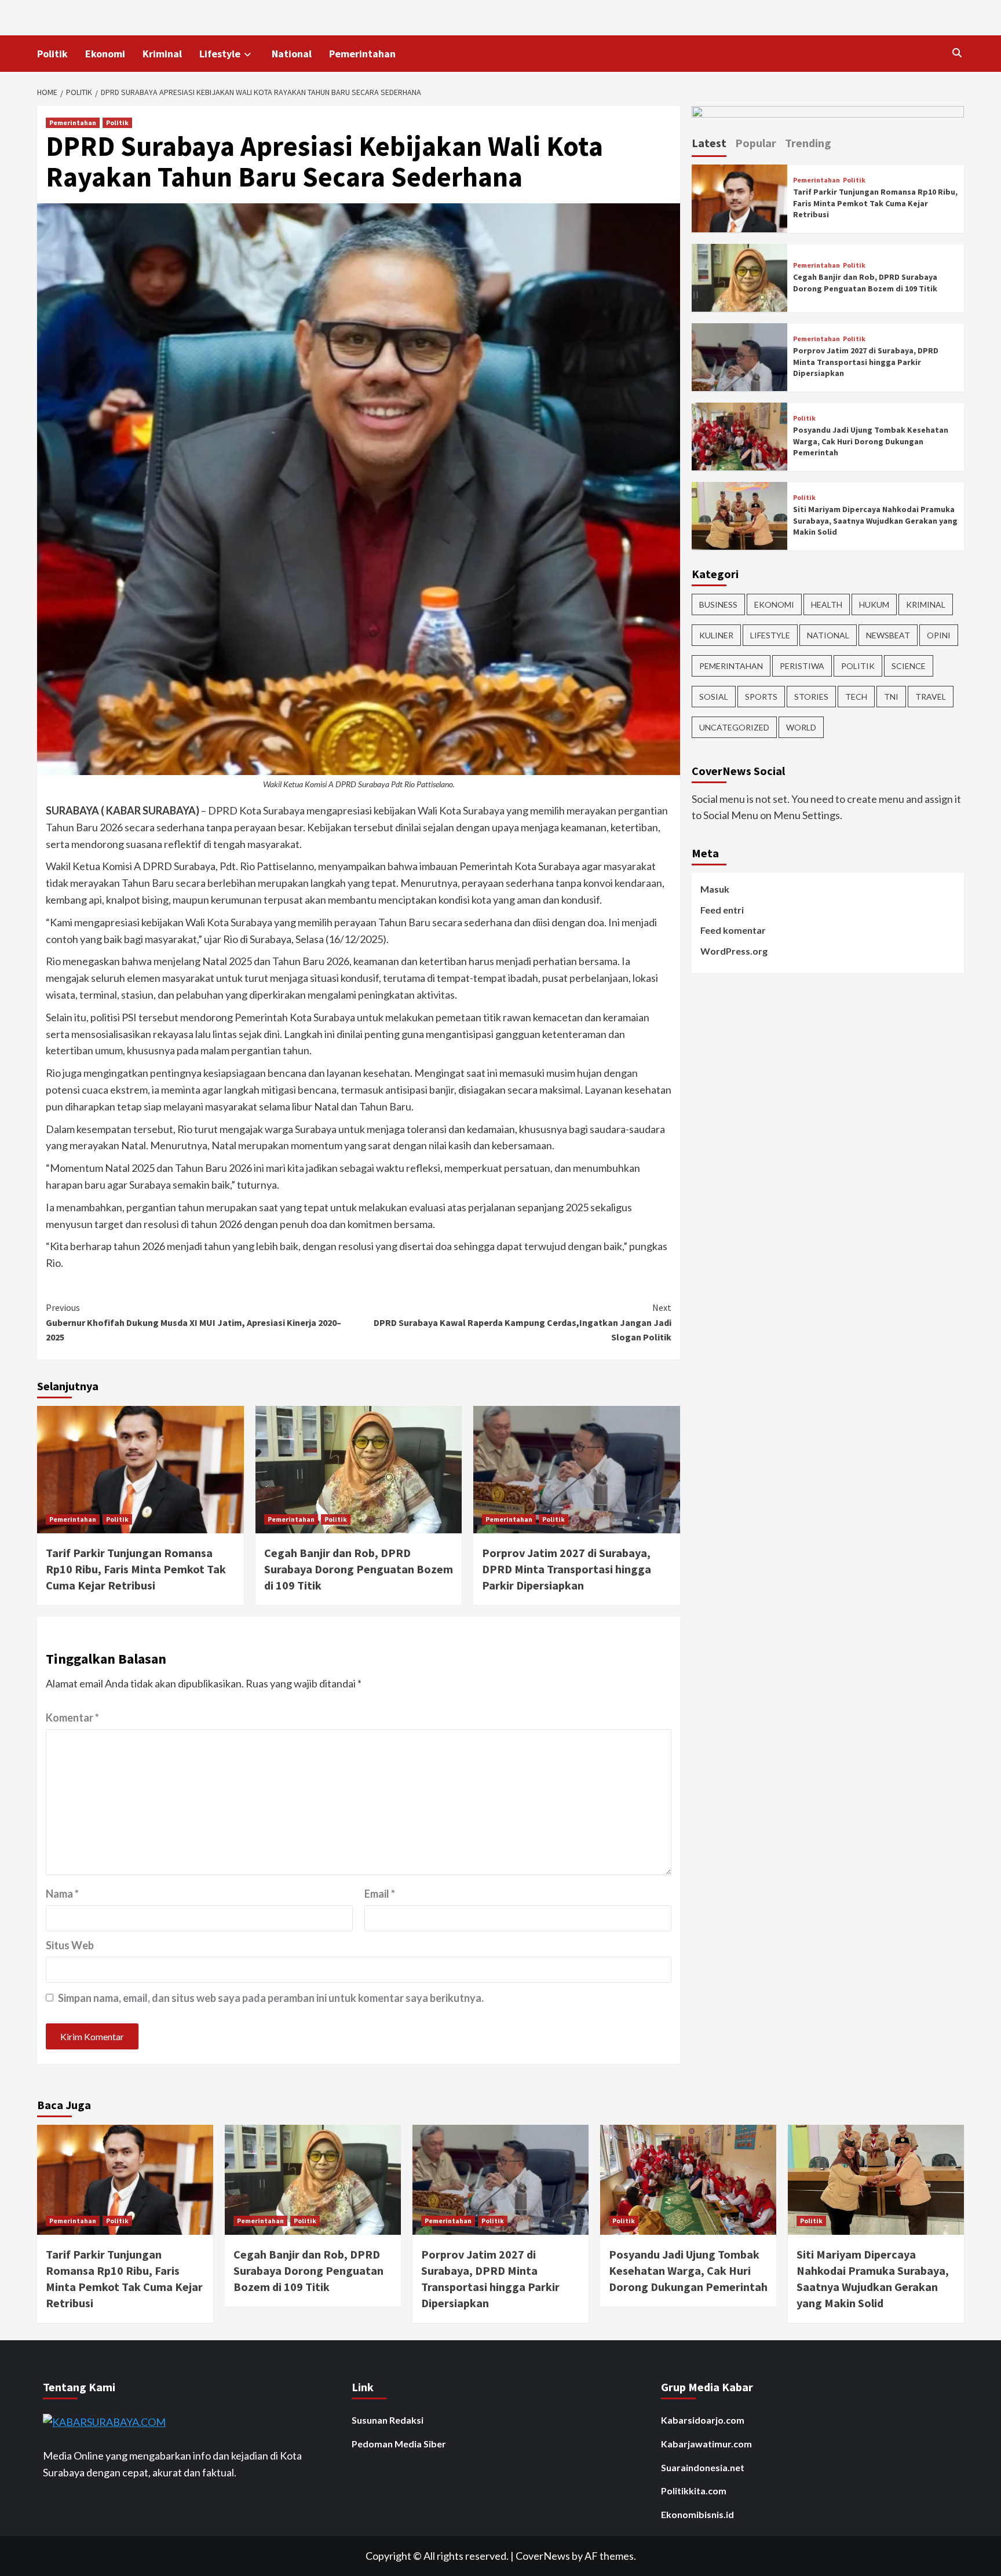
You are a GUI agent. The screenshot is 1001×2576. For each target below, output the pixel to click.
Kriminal (162, 54)
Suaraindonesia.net (703, 2467)
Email (380, 1894)
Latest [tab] (709, 143)
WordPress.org (734, 951)
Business (718, 604)
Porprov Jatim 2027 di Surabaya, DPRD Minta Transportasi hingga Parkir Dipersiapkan (567, 1569)
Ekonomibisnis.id (697, 2514)
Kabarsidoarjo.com (703, 2420)
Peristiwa (802, 665)
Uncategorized (734, 727)
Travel (931, 696)
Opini (939, 635)
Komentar (72, 1718)
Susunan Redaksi (388, 2420)
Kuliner (716, 635)
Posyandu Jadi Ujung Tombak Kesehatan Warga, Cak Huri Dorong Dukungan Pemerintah (871, 441)
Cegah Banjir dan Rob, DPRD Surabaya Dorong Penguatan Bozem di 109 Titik (359, 1569)
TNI (891, 696)
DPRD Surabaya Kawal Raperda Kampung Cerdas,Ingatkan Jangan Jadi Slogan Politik (523, 1322)
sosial (714, 696)
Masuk (715, 889)
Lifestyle (220, 54)
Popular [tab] (756, 143)
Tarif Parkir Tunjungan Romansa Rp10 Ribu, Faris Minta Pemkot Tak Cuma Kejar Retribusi (136, 1569)
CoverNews (543, 2556)
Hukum (874, 604)
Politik (52, 54)
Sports (761, 696)
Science (909, 665)
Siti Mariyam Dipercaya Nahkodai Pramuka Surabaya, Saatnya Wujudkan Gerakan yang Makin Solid (875, 520)
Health (827, 604)
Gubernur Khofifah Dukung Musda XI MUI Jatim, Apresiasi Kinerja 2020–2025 (193, 1322)
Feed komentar (733, 930)
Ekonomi (105, 54)
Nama (62, 1894)
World (801, 727)
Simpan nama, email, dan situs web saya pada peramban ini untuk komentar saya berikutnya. (271, 1998)
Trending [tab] (808, 143)
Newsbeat (888, 635)
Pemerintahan (362, 54)
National (292, 54)
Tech (856, 696)
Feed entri (722, 910)
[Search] (957, 53)
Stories (811, 696)
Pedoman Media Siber (399, 2444)
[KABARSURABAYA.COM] (104, 2421)
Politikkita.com (694, 2491)
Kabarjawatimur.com (706, 2444)
